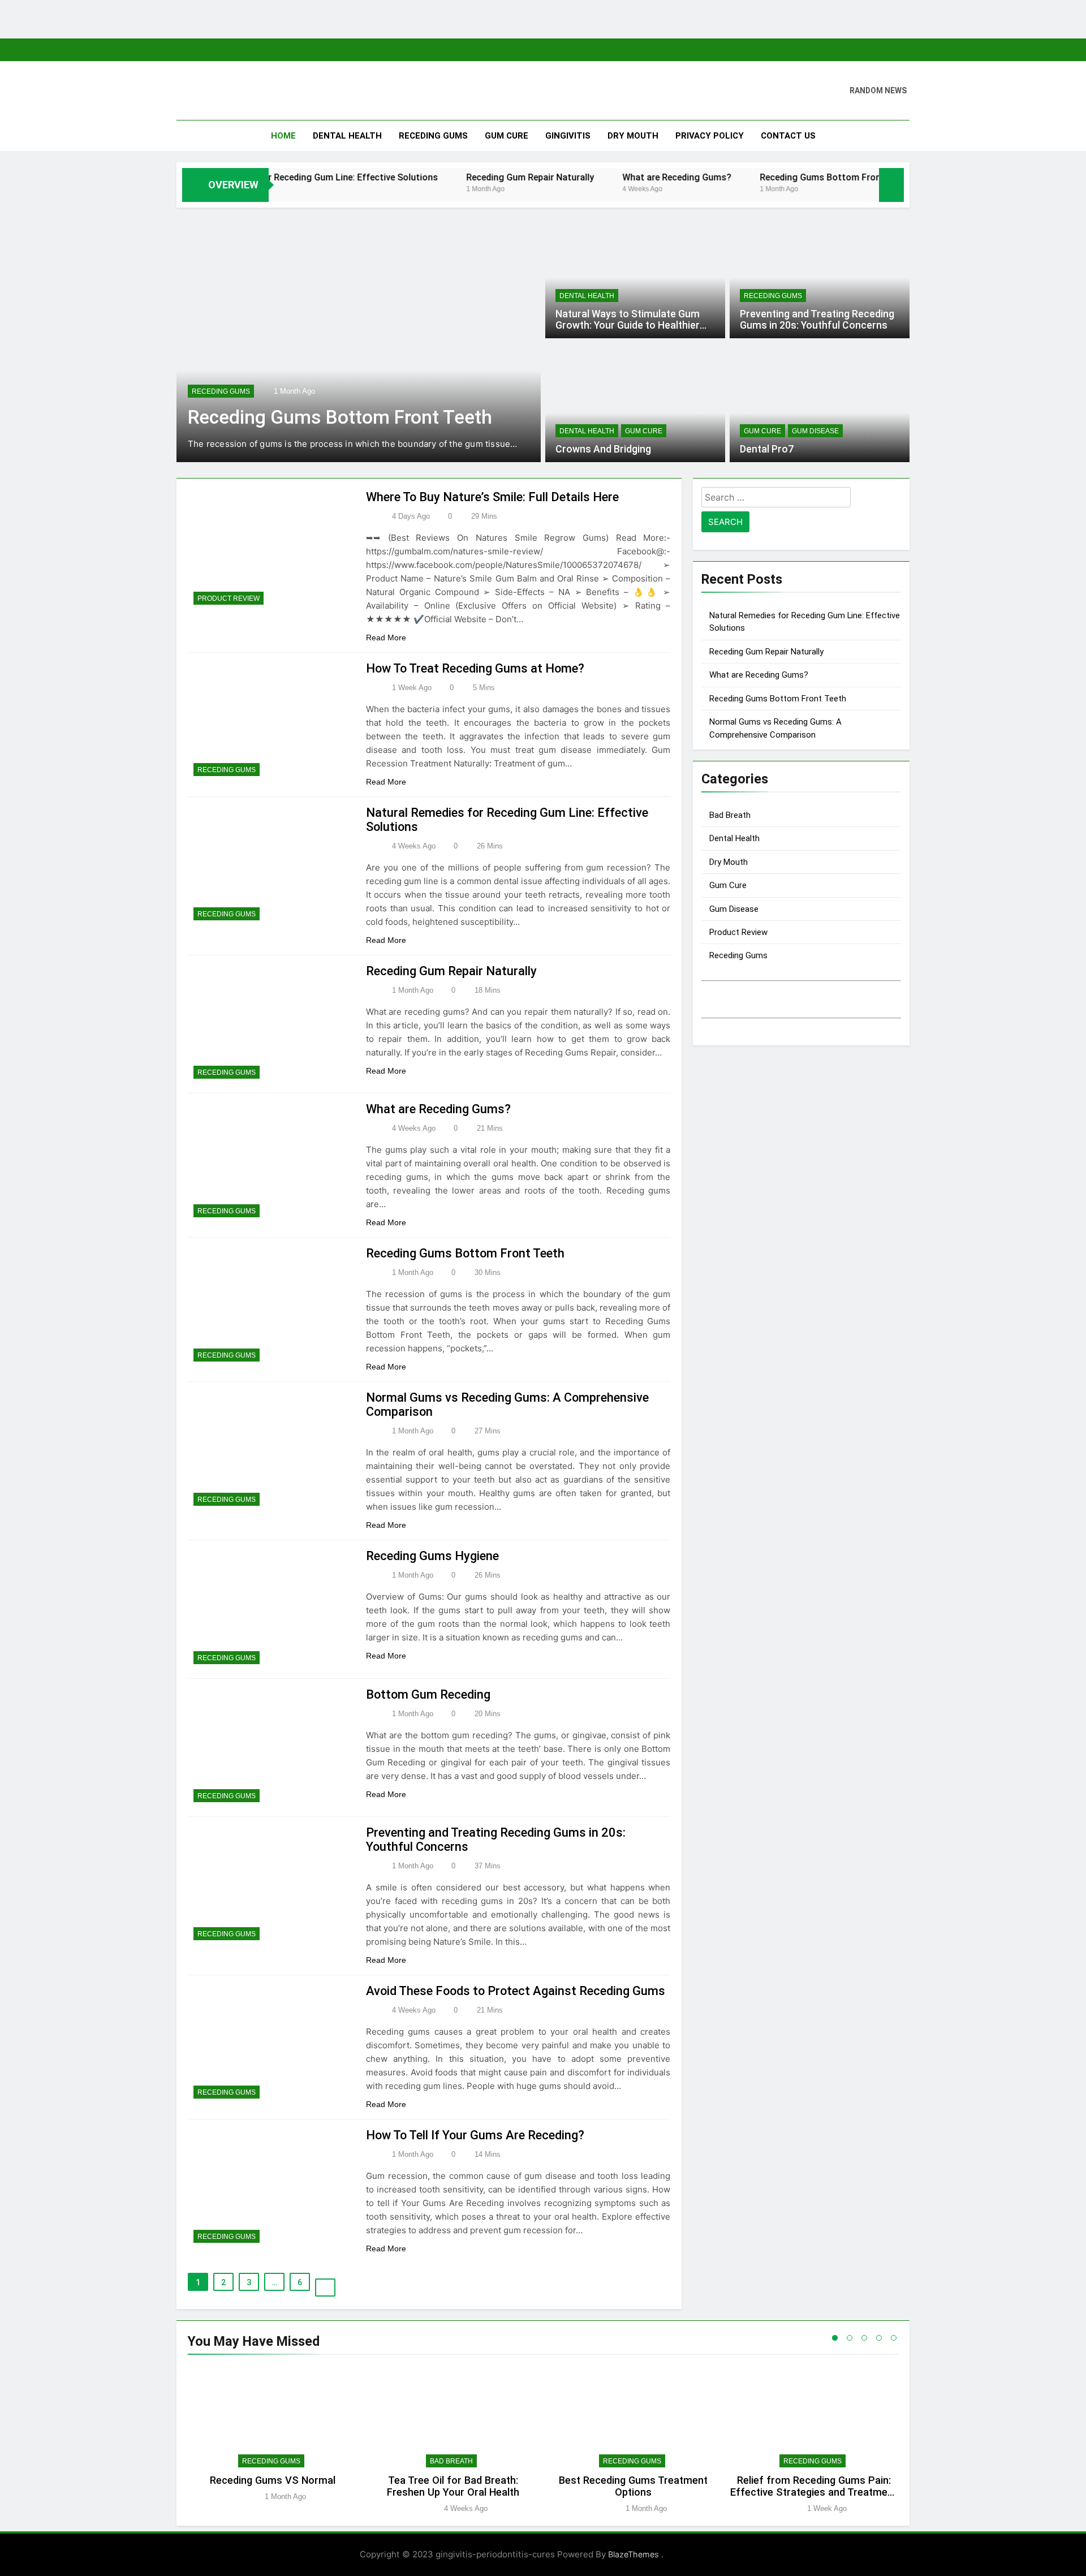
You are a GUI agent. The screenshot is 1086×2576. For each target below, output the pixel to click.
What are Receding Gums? (609, 177)
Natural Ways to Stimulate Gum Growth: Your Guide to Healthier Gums (628, 325)
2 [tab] (850, 2338)
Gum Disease (815, 431)
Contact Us (788, 136)
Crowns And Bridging (603, 449)
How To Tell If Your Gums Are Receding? (475, 2135)
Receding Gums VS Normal (273, 2480)
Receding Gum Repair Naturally (462, 177)
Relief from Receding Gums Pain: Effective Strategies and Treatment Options (814, 2492)
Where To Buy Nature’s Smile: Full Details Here (492, 497)
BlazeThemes (635, 2554)
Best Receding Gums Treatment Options (633, 2486)
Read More (387, 637)
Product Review (229, 598)
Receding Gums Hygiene (432, 1556)
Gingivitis (568, 136)
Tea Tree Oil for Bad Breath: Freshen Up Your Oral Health (453, 2486)
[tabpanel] (272, 2440)
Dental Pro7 (767, 449)
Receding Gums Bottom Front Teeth (767, 177)
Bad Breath (730, 815)
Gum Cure (507, 136)
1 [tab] (835, 2338)
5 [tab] (894, 2338)
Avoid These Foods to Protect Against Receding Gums (516, 1991)
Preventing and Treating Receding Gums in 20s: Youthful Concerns (817, 320)
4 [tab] (879, 2338)
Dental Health (347, 136)
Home (283, 136)
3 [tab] (864, 2338)
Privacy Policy (710, 136)
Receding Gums (433, 136)
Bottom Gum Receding (428, 1694)
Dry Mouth (633, 136)
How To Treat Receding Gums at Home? (475, 668)
